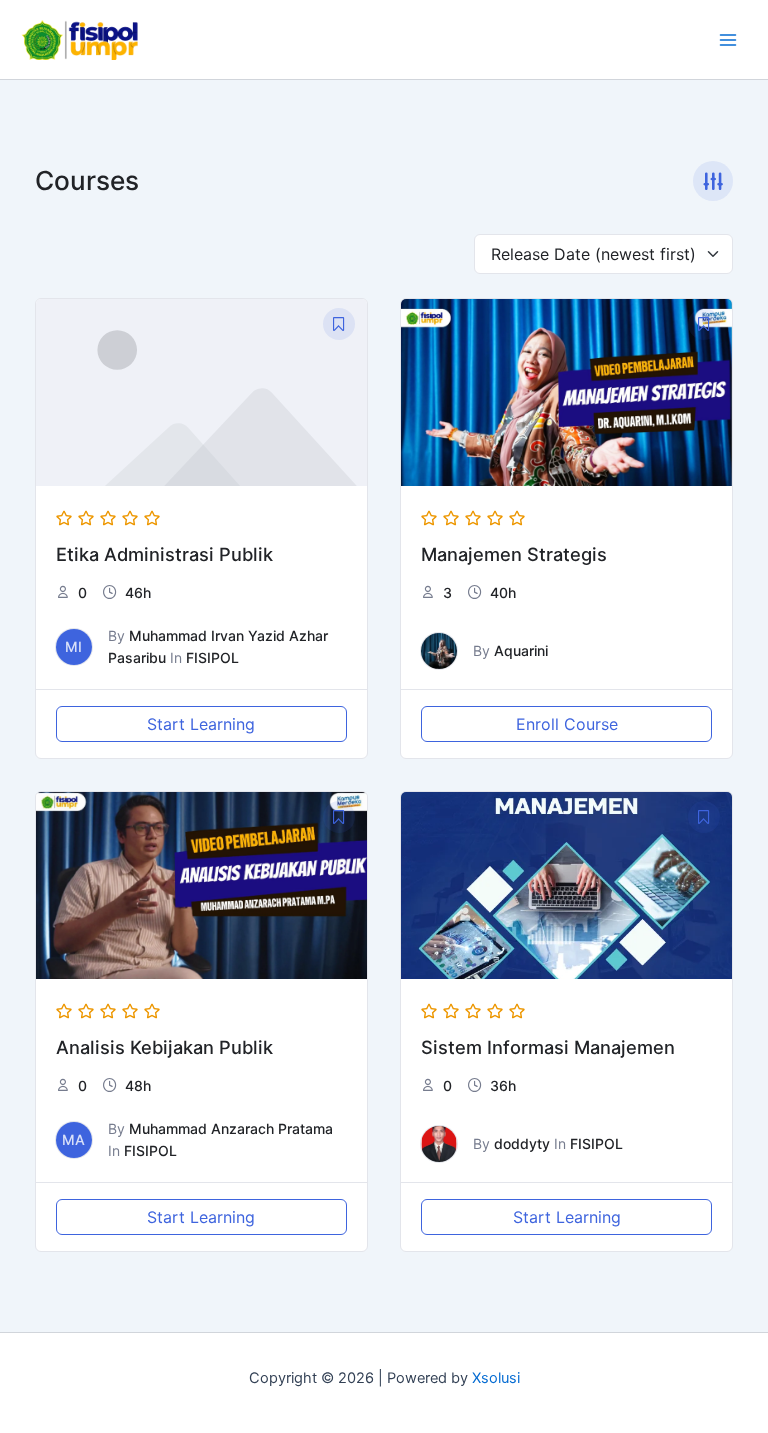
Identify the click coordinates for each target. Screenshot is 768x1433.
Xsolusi (496, 1378)
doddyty (522, 1143)
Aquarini (521, 650)
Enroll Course (567, 724)
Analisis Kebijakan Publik (164, 1047)
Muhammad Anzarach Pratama (231, 1128)
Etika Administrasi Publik (164, 554)
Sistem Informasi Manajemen (548, 1047)
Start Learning (201, 724)
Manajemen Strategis (514, 554)
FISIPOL (212, 657)
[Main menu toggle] (728, 39)
